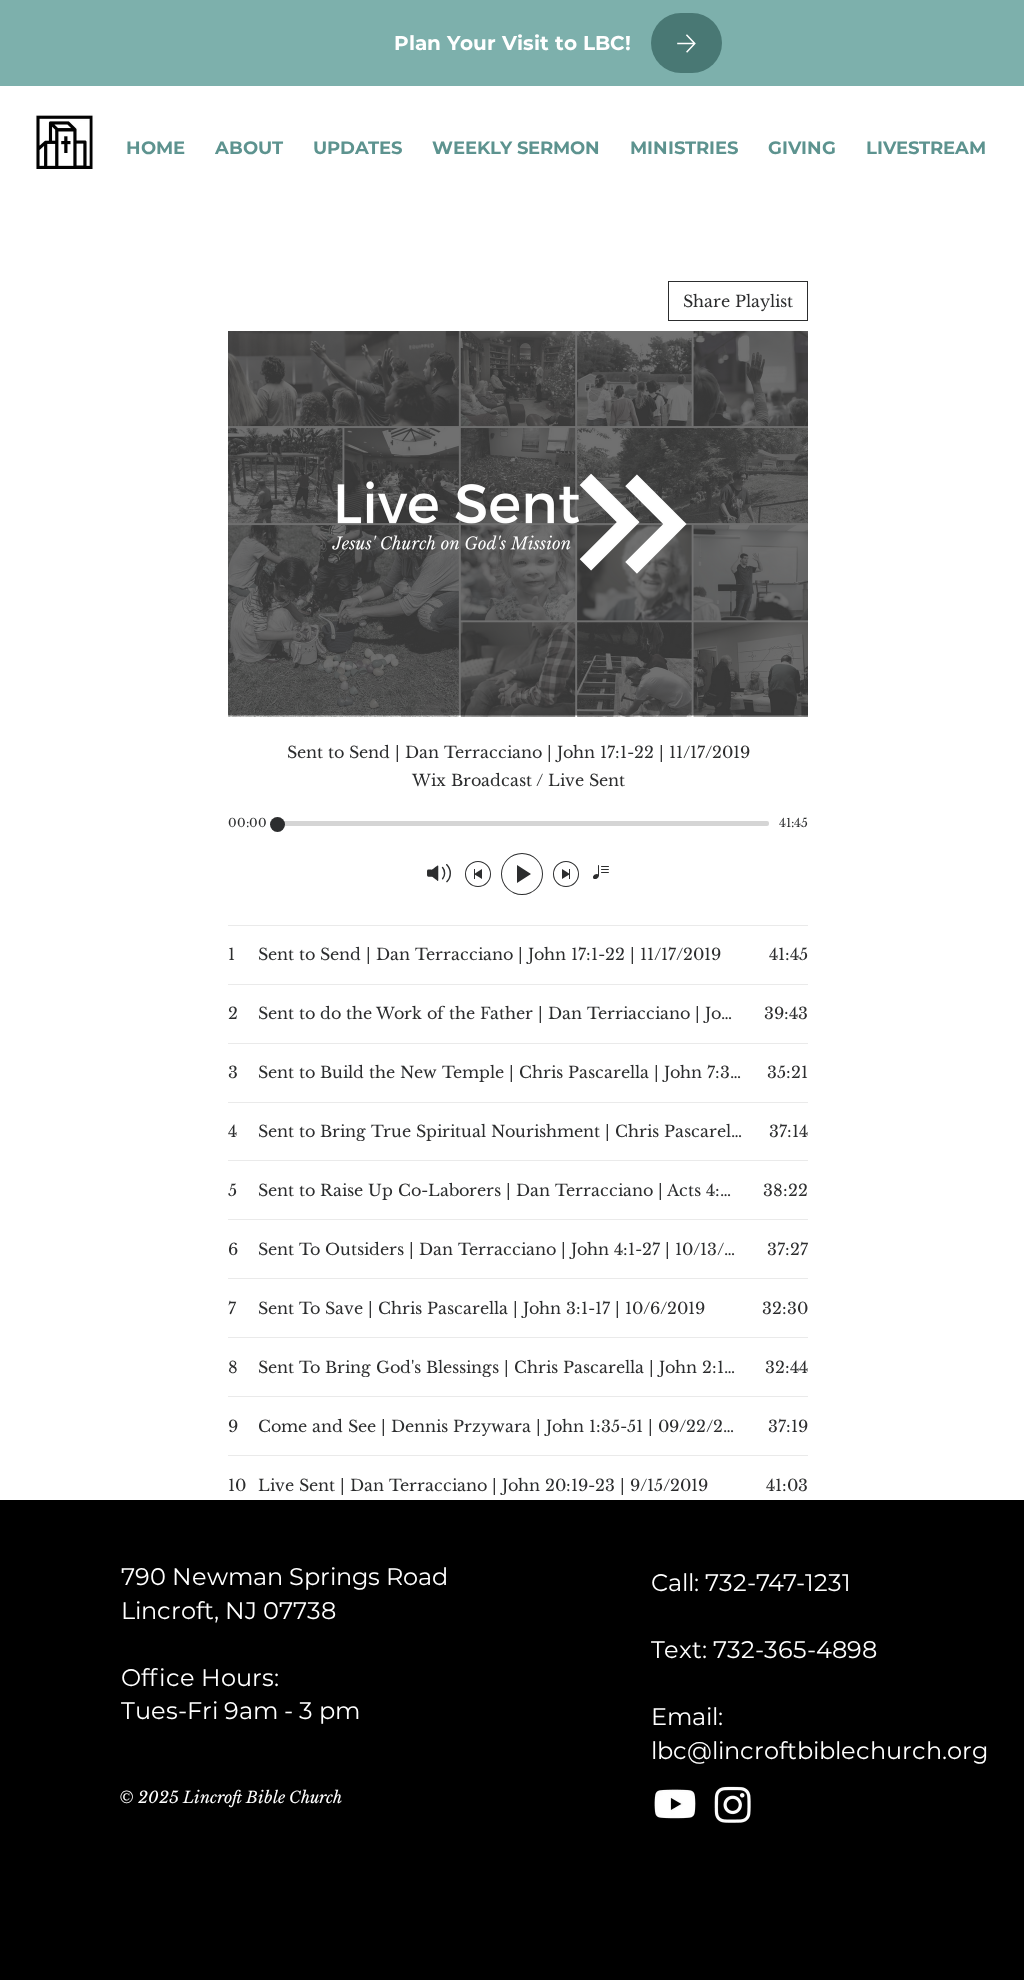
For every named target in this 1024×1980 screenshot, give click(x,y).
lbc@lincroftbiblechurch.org (819, 1750)
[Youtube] (675, 1804)
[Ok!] (686, 43)
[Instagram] (733, 1804)
